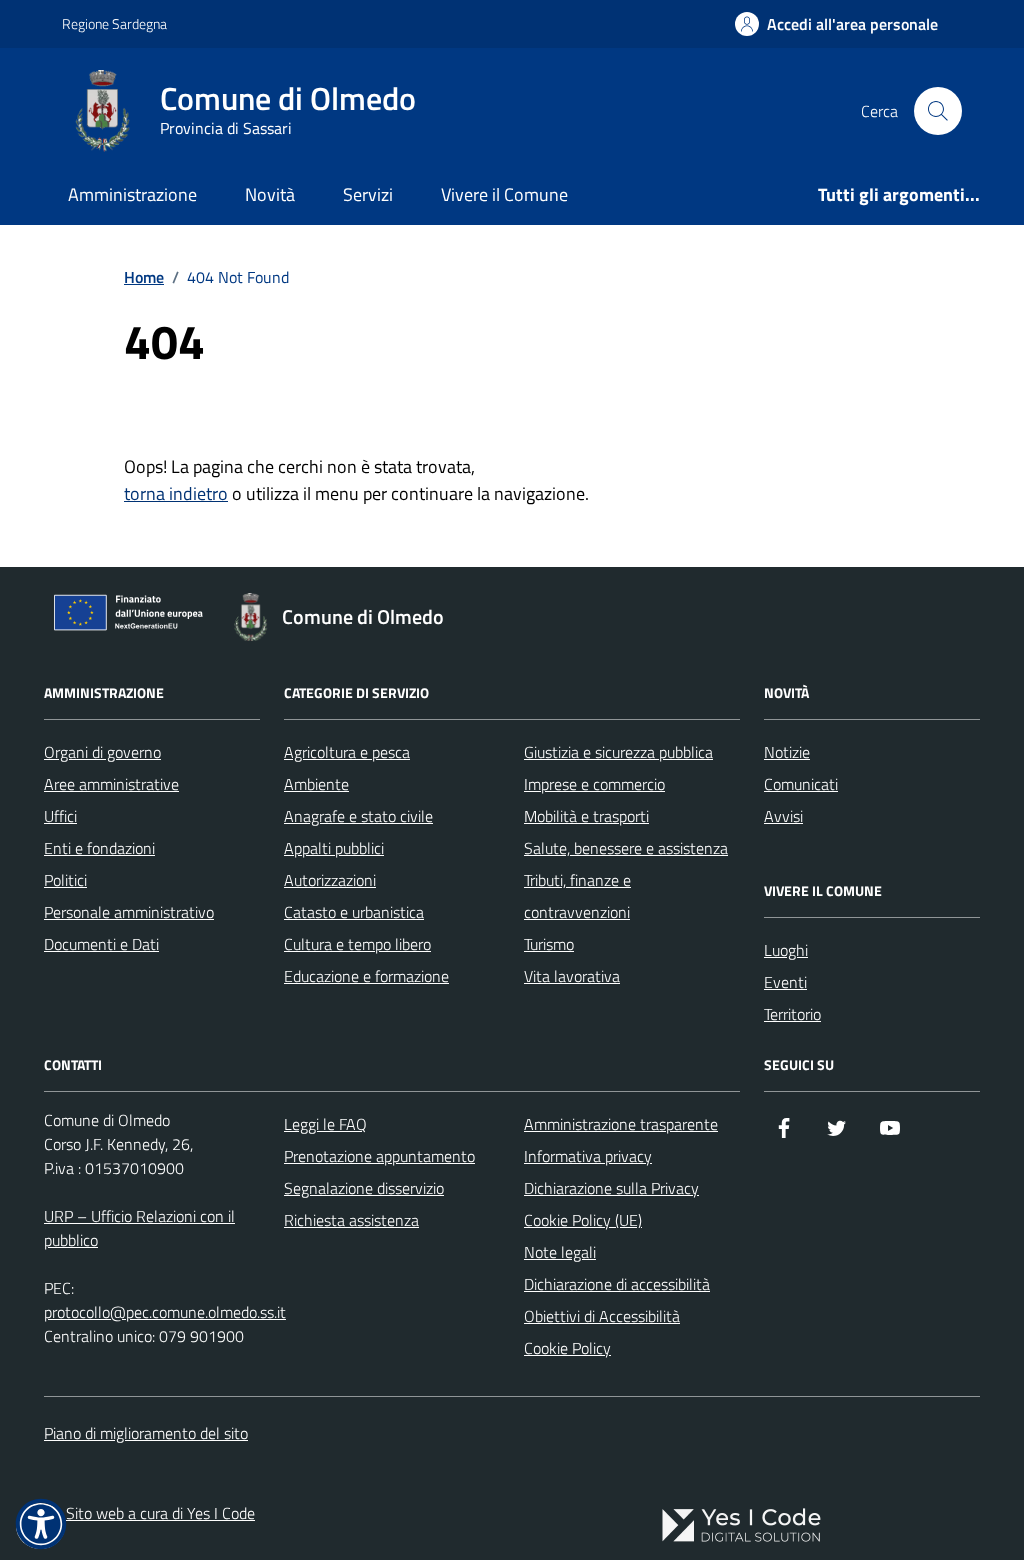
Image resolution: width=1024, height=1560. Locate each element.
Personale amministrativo (129, 912)
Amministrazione (132, 194)
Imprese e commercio (594, 784)
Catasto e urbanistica (354, 912)
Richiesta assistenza (351, 1220)
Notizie (787, 752)
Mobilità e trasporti (586, 816)
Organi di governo (102, 752)
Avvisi (783, 816)
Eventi (785, 982)
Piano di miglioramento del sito (146, 1433)
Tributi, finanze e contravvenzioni (577, 896)
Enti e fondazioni (99, 848)
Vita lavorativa (572, 976)
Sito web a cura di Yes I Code (160, 1513)
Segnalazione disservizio (364, 1188)
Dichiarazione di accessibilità (617, 1284)
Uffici (60, 816)
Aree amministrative (111, 784)
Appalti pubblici (334, 848)
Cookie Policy (567, 1348)
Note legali (560, 1252)
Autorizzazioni (330, 880)
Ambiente (316, 784)
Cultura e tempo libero (357, 944)
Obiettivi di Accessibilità (602, 1316)
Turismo (549, 944)
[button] (41, 1524)
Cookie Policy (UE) (583, 1220)
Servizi (368, 194)
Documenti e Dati (101, 944)
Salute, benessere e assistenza (626, 848)
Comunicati (801, 784)
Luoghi (786, 950)
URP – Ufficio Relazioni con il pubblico (139, 1228)
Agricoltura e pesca (347, 752)
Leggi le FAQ (325, 1124)
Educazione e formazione (366, 976)
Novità (270, 194)
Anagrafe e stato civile (358, 816)
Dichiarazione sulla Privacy (611, 1188)
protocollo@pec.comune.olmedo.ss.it (165, 1312)
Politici (65, 880)
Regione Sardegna (114, 23)
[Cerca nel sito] (938, 111)
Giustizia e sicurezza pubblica (618, 752)
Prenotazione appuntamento (379, 1156)
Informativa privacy (588, 1156)
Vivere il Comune (504, 194)
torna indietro (176, 493)
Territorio (792, 1014)
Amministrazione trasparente (621, 1124)
